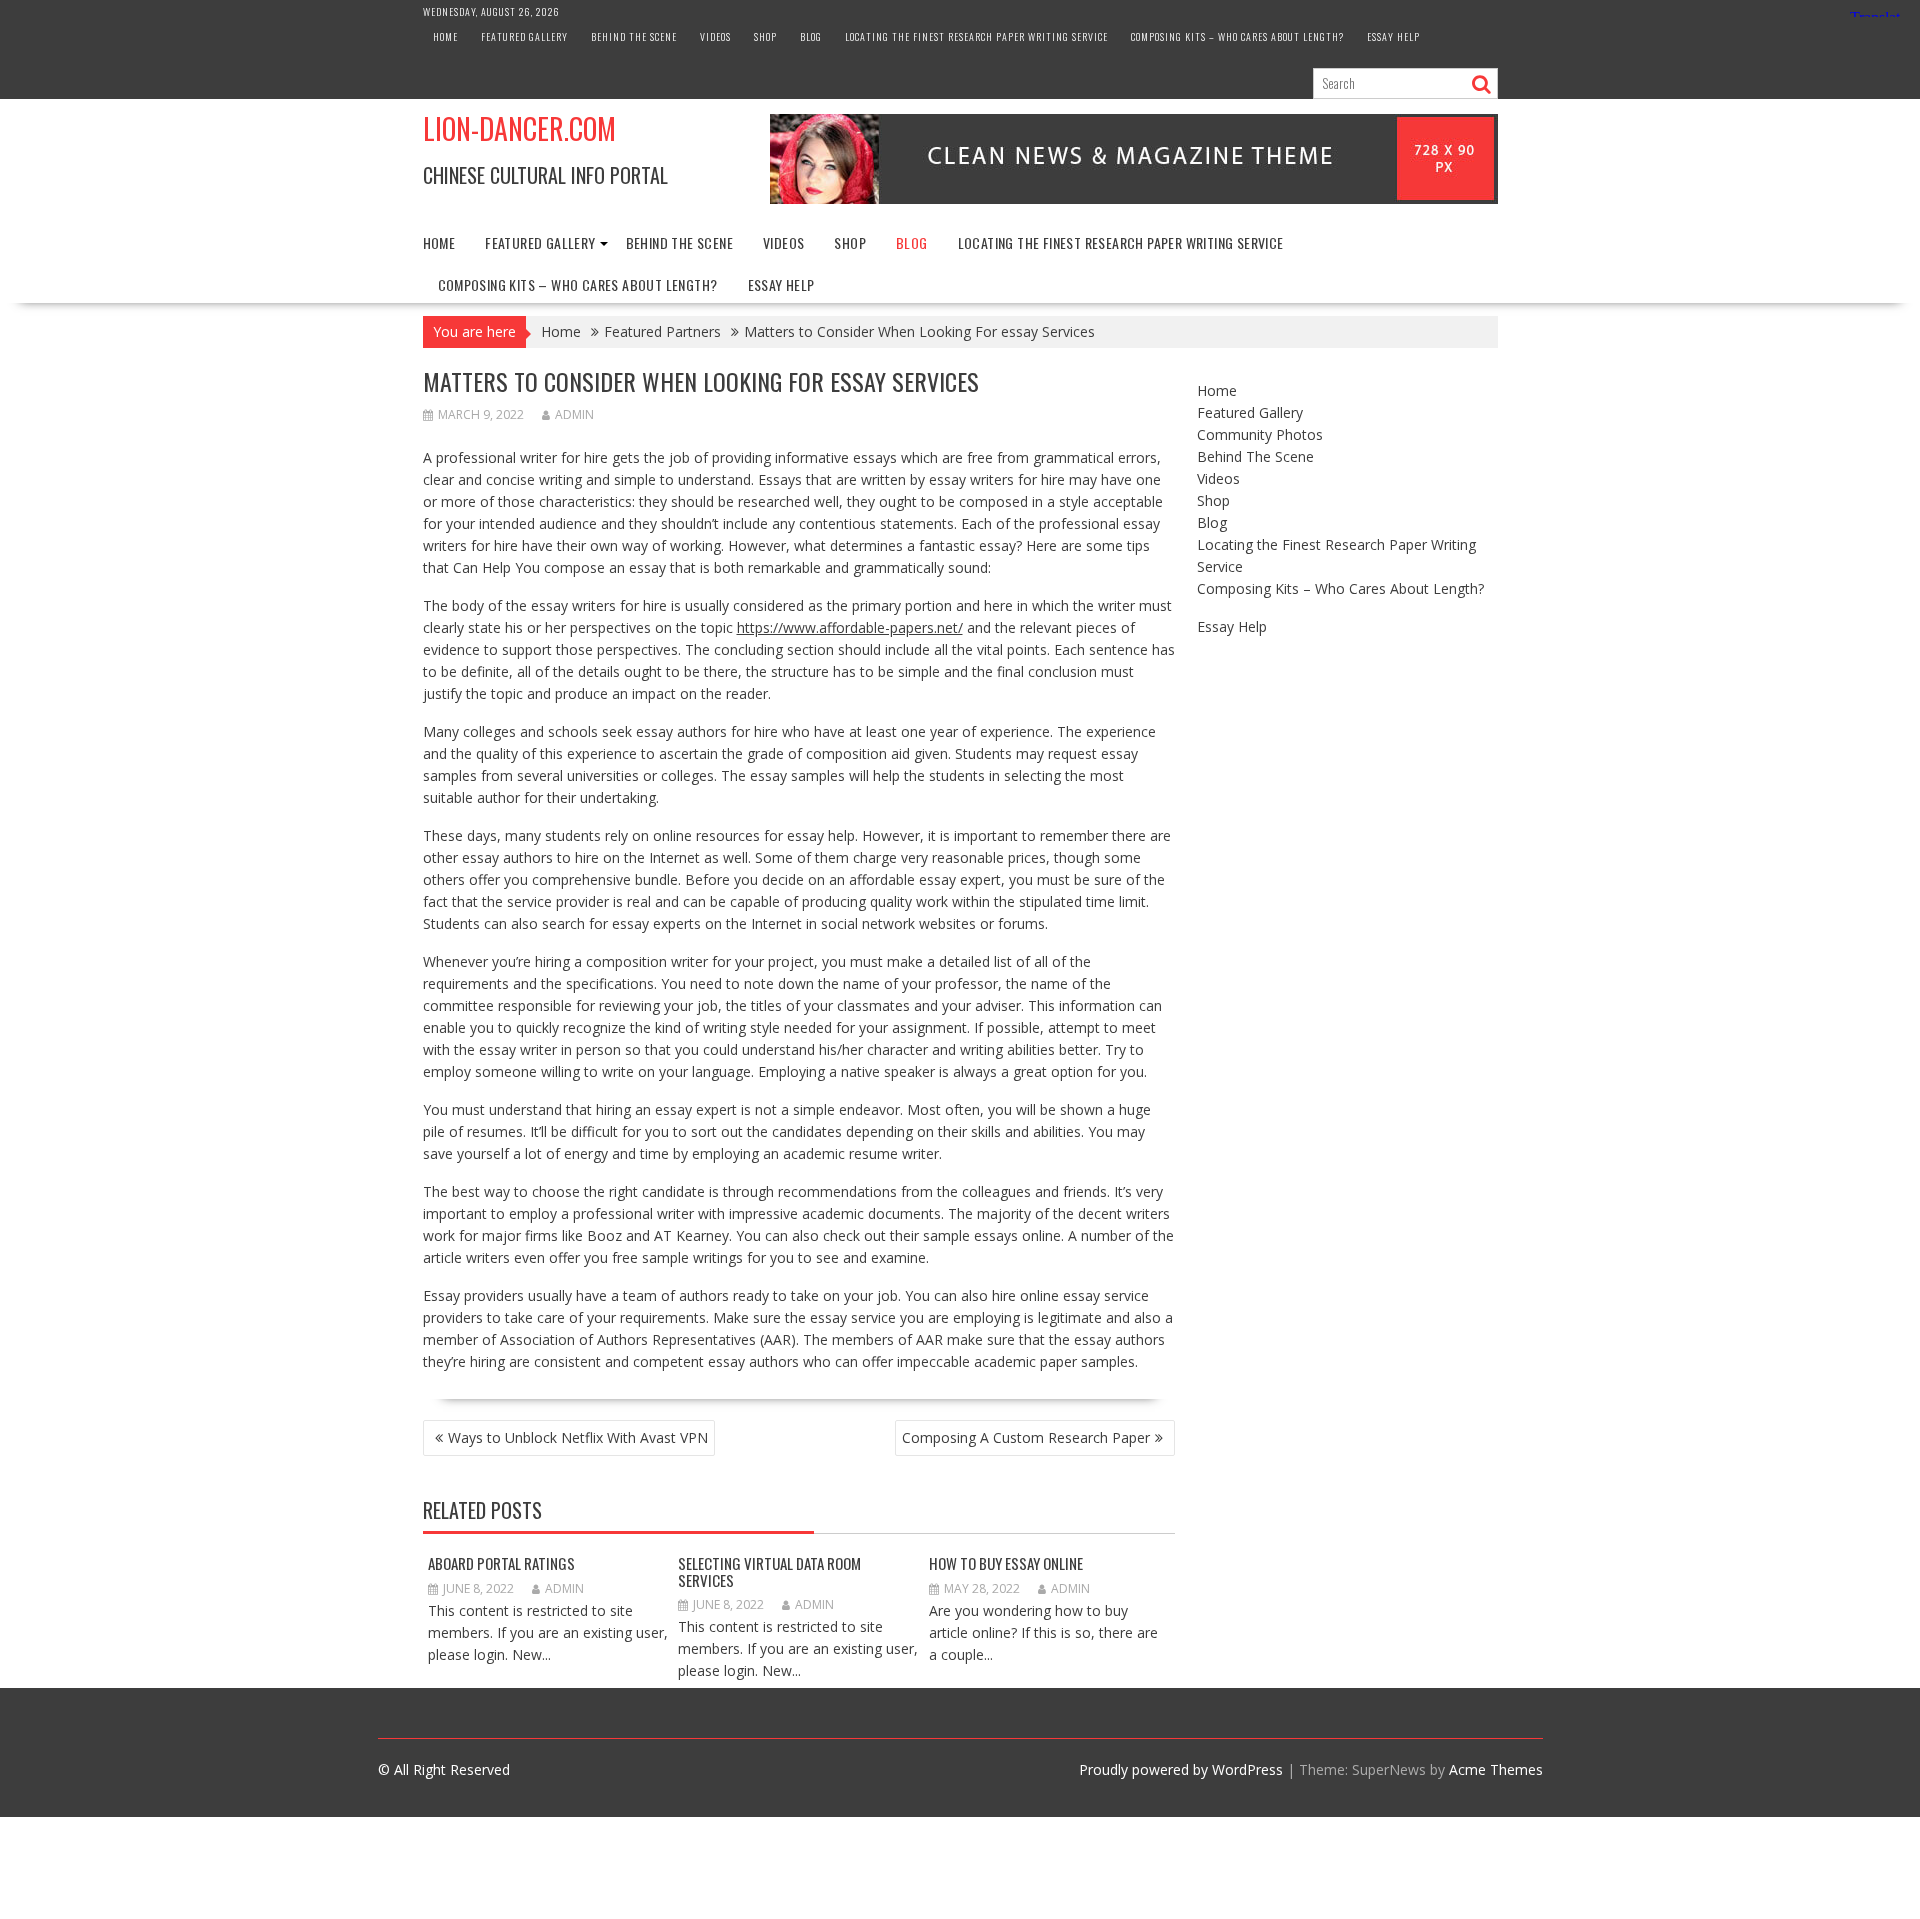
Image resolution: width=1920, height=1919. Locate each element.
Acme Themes (1496, 1769)
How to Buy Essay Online (1006, 1563)
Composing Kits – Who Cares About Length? (1237, 36)
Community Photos (1260, 434)
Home (445, 36)
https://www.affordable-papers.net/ (850, 627)
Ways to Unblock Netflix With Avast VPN (578, 1437)
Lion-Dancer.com (519, 128)
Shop (765, 36)
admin (574, 414)
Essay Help (1393, 36)
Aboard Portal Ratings (501, 1563)
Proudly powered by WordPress (1181, 1769)
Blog (811, 36)
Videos (715, 36)
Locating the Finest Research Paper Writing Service (976, 36)
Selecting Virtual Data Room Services (769, 1571)
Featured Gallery (524, 36)
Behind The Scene (634, 36)
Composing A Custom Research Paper (1026, 1437)
